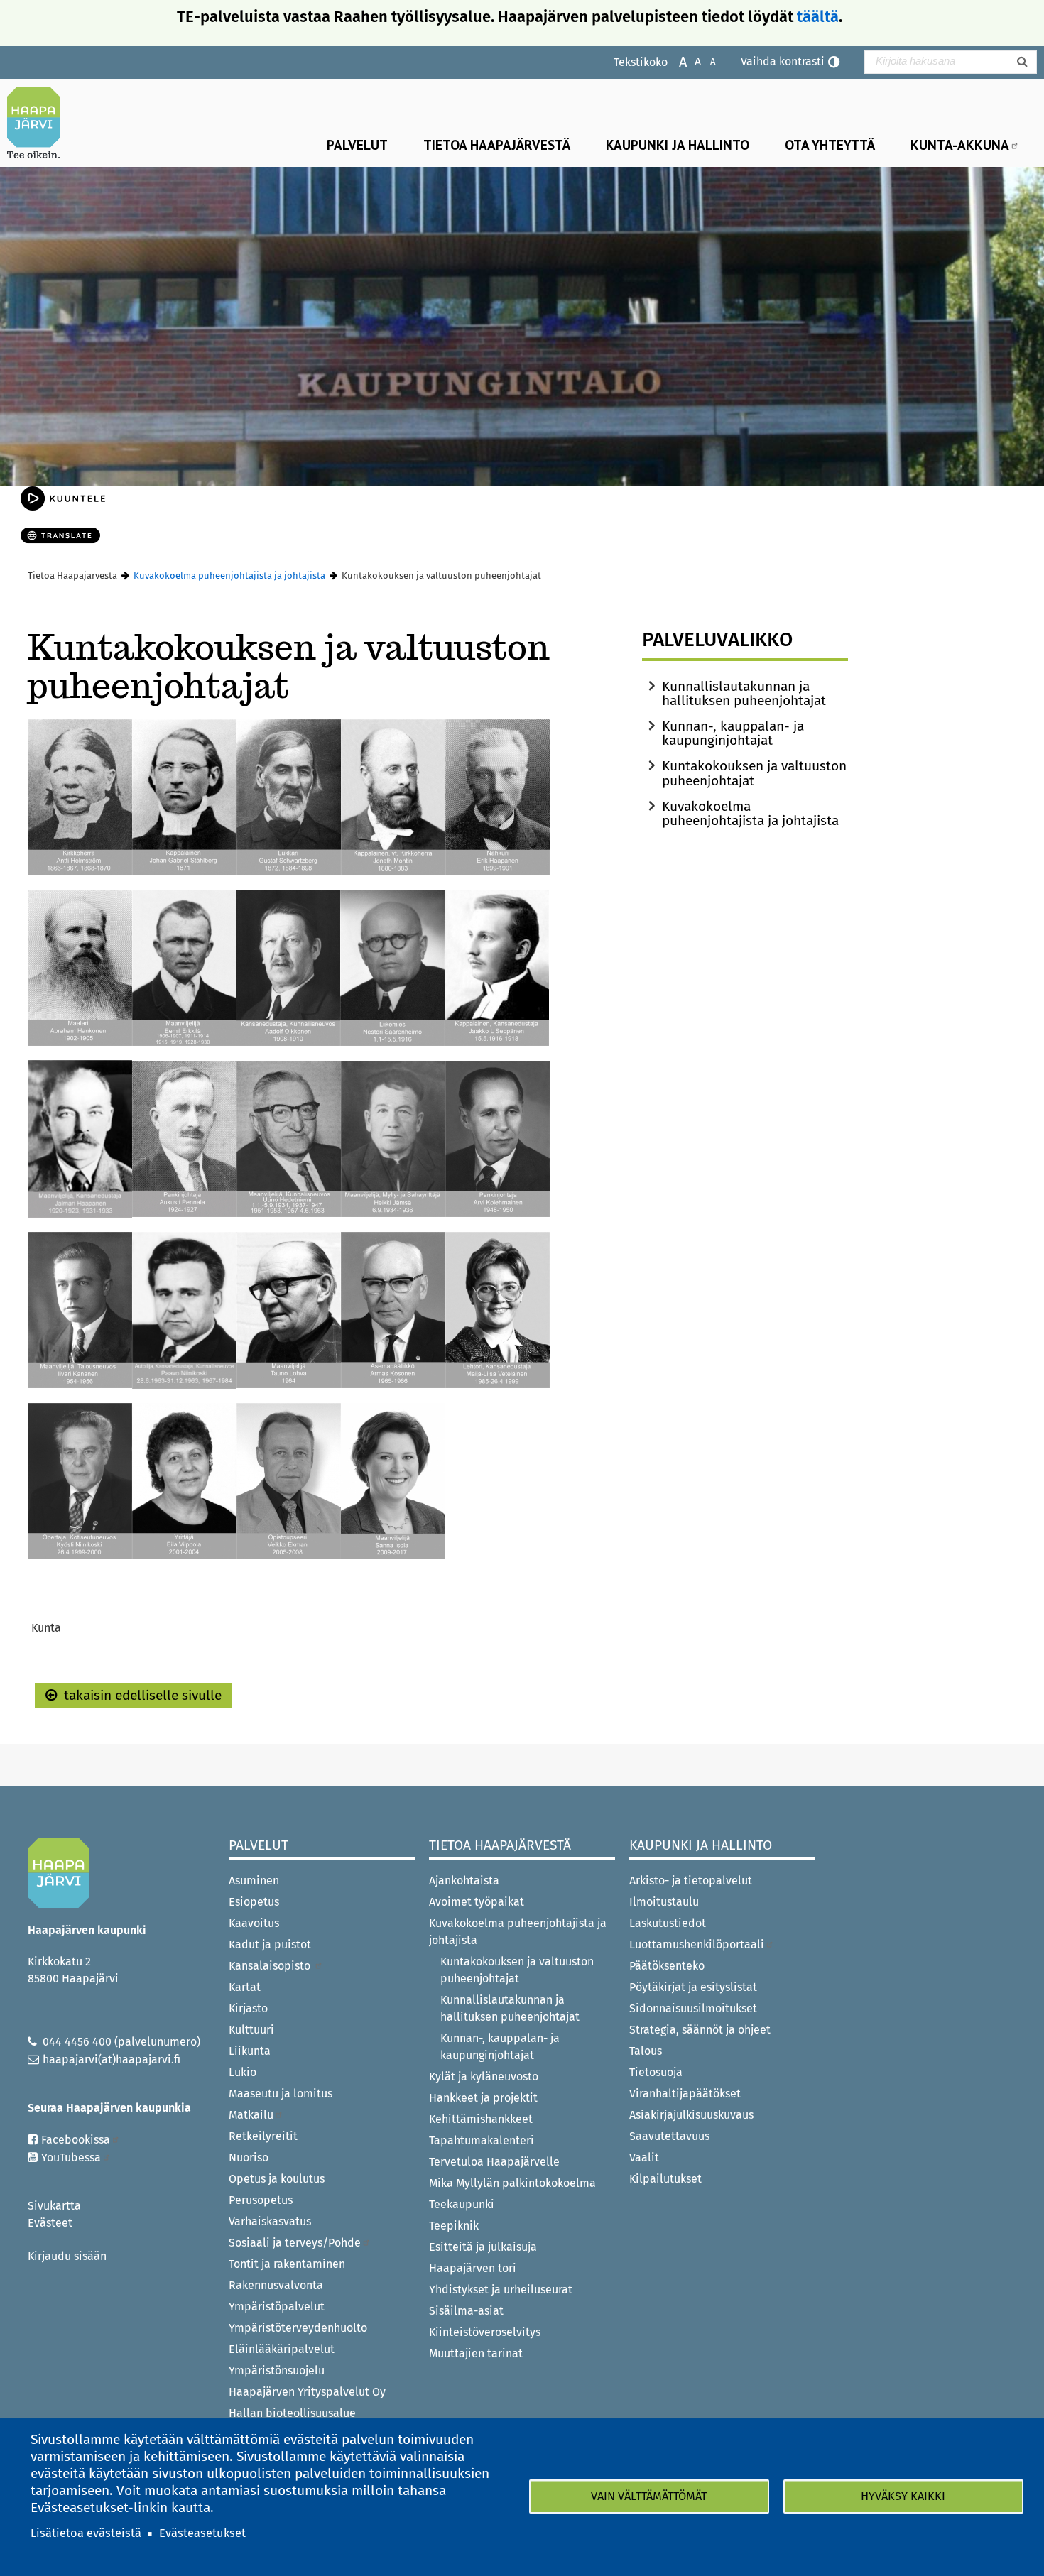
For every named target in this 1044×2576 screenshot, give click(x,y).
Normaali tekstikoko (691, 61)
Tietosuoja (656, 2072)
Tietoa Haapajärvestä (497, 144)
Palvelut (357, 144)
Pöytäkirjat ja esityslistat (693, 1987)
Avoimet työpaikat (477, 1902)
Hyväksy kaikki (903, 2496)
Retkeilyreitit (263, 2136)
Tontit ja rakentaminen (287, 2264)
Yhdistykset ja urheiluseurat (501, 2290)
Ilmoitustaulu (664, 1902)
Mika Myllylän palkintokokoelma (512, 2183)
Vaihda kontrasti (783, 61)
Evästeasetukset (202, 2533)
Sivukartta (54, 2206)
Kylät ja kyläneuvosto (484, 2076)
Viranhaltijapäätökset (685, 2094)
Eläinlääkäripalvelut (282, 2349)
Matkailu (251, 2115)
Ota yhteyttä (830, 144)
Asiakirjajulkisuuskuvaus (691, 2115)
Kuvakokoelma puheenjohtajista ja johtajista (229, 575)
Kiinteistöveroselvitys (485, 2332)
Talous (646, 2051)
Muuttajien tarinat (476, 2353)
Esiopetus (254, 1902)
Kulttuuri (251, 2030)
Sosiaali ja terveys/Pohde (295, 2243)
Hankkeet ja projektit (483, 2098)
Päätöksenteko (667, 1966)
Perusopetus (261, 2200)
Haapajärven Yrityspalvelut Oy (307, 2392)
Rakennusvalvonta (276, 2285)
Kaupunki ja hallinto (678, 144)
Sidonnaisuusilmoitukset (693, 2008)
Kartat (245, 1987)
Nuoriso (249, 2157)
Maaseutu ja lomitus (281, 2094)
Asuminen (254, 1881)
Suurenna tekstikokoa (676, 61)
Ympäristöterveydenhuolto (298, 2328)
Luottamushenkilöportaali (697, 1944)
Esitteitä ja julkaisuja (483, 2247)
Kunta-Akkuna (960, 144)
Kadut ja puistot (270, 1944)
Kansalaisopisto (271, 1966)
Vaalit (644, 2157)
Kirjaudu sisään (67, 2256)
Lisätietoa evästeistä (86, 2533)
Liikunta (250, 2051)
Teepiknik (454, 2226)
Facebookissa (76, 2140)
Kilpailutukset (665, 2179)
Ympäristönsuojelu (277, 2370)
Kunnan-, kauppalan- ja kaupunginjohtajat (733, 733)
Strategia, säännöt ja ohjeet (700, 2030)
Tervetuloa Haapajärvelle (494, 2162)
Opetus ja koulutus (277, 2179)
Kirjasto (248, 2008)
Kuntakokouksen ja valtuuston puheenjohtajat (754, 773)
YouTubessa (71, 2157)
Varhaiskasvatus (270, 2221)
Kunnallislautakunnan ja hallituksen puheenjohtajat (744, 693)
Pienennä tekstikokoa (706, 61)
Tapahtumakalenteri (482, 2140)
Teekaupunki (462, 2204)
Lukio (243, 2072)
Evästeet (50, 2223)
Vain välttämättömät (649, 2496)
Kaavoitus (254, 1923)
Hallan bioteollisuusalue (292, 2413)
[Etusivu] (39, 123)
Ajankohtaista (464, 1881)
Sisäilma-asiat (466, 2311)
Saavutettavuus (669, 2136)
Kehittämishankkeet (481, 2119)
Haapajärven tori (473, 2268)
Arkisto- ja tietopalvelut (691, 1881)
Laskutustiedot (668, 1923)
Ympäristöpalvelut (277, 2307)
